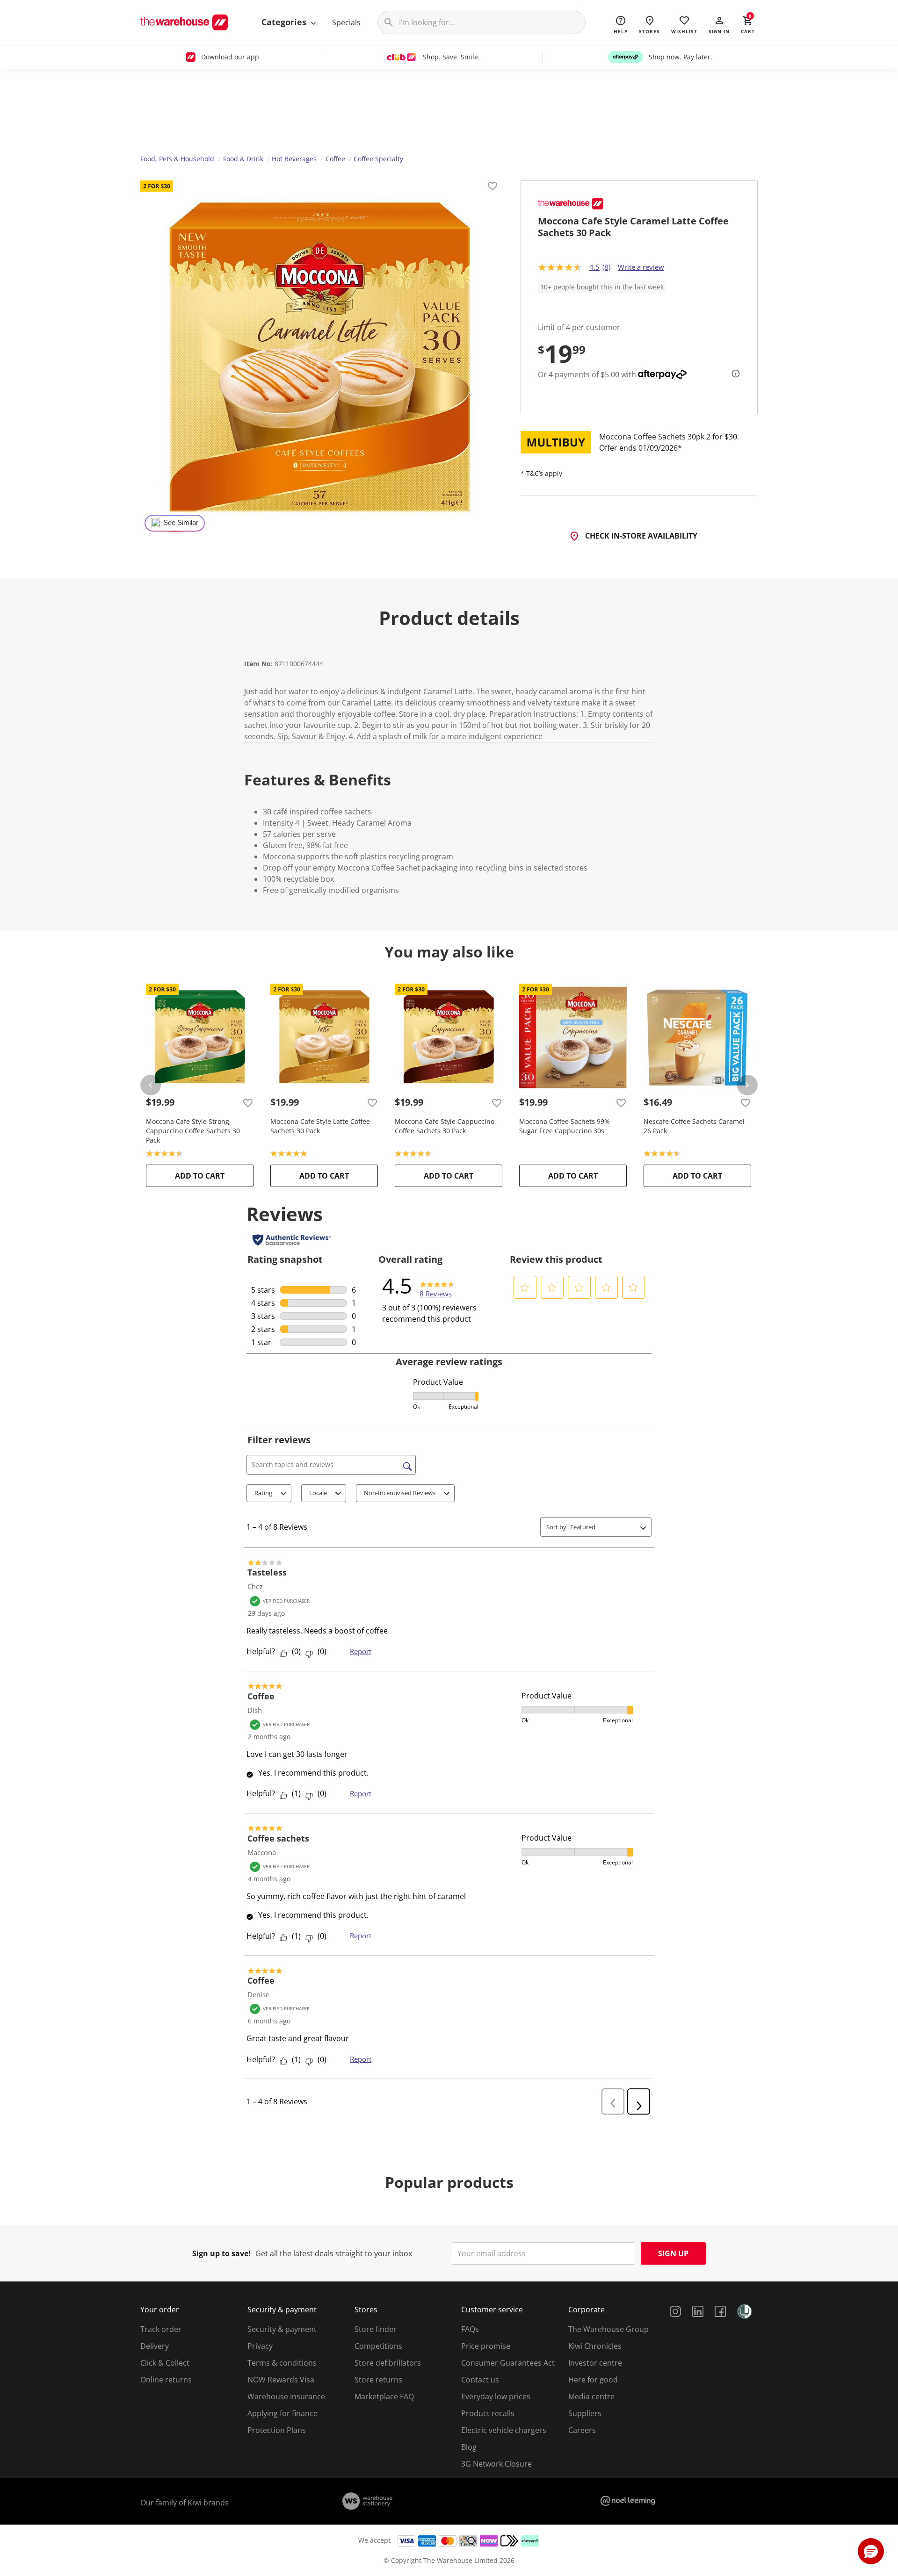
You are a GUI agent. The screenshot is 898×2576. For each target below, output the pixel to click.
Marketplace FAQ (384, 2396)
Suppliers (585, 2413)
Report (361, 1651)
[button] (719, 24)
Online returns (166, 2380)
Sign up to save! (221, 2253)
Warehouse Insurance (286, 2396)
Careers (582, 2430)
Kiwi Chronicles (595, 2346)
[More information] (733, 374)
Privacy (260, 2346)
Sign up (673, 2253)
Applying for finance (282, 2413)
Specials (346, 22)
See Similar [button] (181, 523)
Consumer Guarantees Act (508, 2363)
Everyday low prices (496, 2396)
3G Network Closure (496, 2464)
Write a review (641, 267)
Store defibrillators (388, 2363)
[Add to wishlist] (492, 187)
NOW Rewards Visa (281, 2380)
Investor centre (595, 2363)
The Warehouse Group (608, 2329)
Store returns (378, 2380)
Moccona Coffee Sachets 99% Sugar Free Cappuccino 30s (565, 1126)
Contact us (480, 2380)
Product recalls (488, 2413)
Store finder (376, 2329)
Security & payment (282, 2329)
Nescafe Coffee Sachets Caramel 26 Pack (694, 1126)
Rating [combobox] (263, 1493)
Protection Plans (277, 2430)
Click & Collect (165, 2363)
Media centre (591, 2396)
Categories (285, 22)
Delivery (155, 2346)
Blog (469, 2447)
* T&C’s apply (541, 473)
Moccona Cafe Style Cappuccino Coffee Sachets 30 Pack (445, 1126)
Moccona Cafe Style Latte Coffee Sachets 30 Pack (320, 1126)
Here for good (593, 2380)
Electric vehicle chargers (504, 2430)
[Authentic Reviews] (292, 1240)
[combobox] (603, 1527)
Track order (161, 2329)
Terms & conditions (282, 2363)
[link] (437, 1286)
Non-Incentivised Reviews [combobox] (400, 1493)
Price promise (486, 2346)
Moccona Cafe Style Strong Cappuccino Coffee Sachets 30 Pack (193, 1131)
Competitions (378, 2346)
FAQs (470, 2329)
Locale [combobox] (318, 1493)
